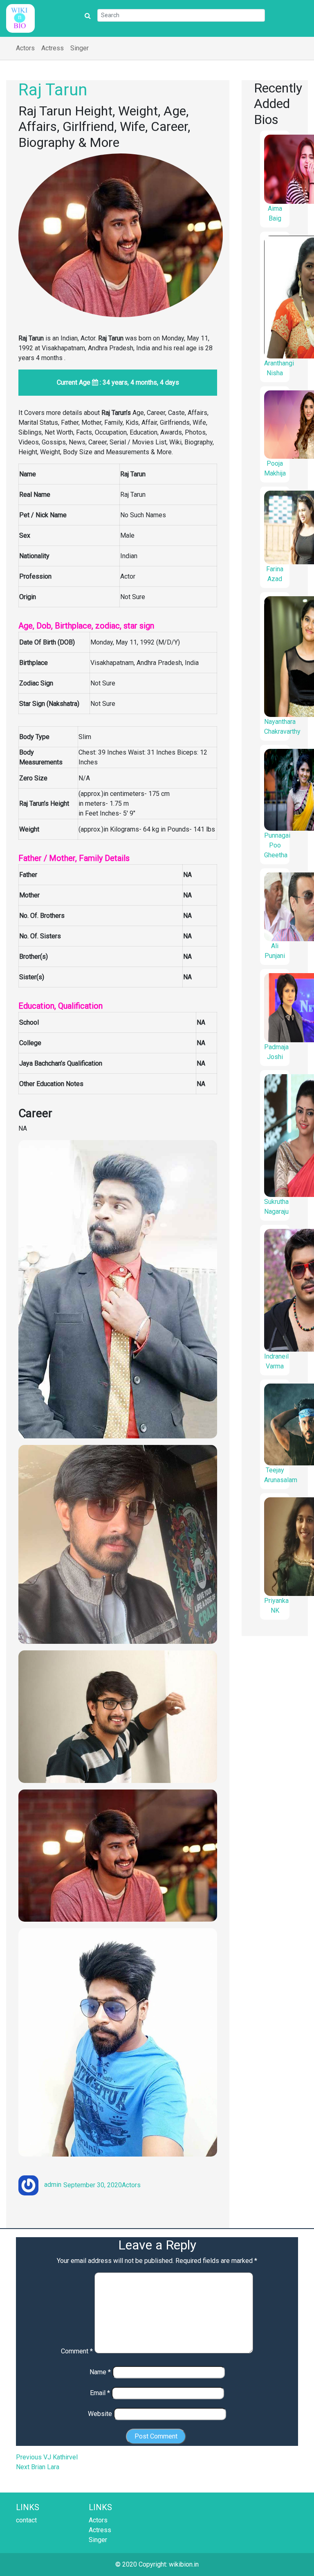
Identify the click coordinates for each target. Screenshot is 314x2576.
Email (100, 2393)
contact (26, 2520)
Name (100, 2372)
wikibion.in (184, 2564)
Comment (77, 2351)
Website (100, 2414)
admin (53, 2185)
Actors (25, 48)
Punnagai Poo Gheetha (277, 845)
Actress (53, 48)
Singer (80, 48)
